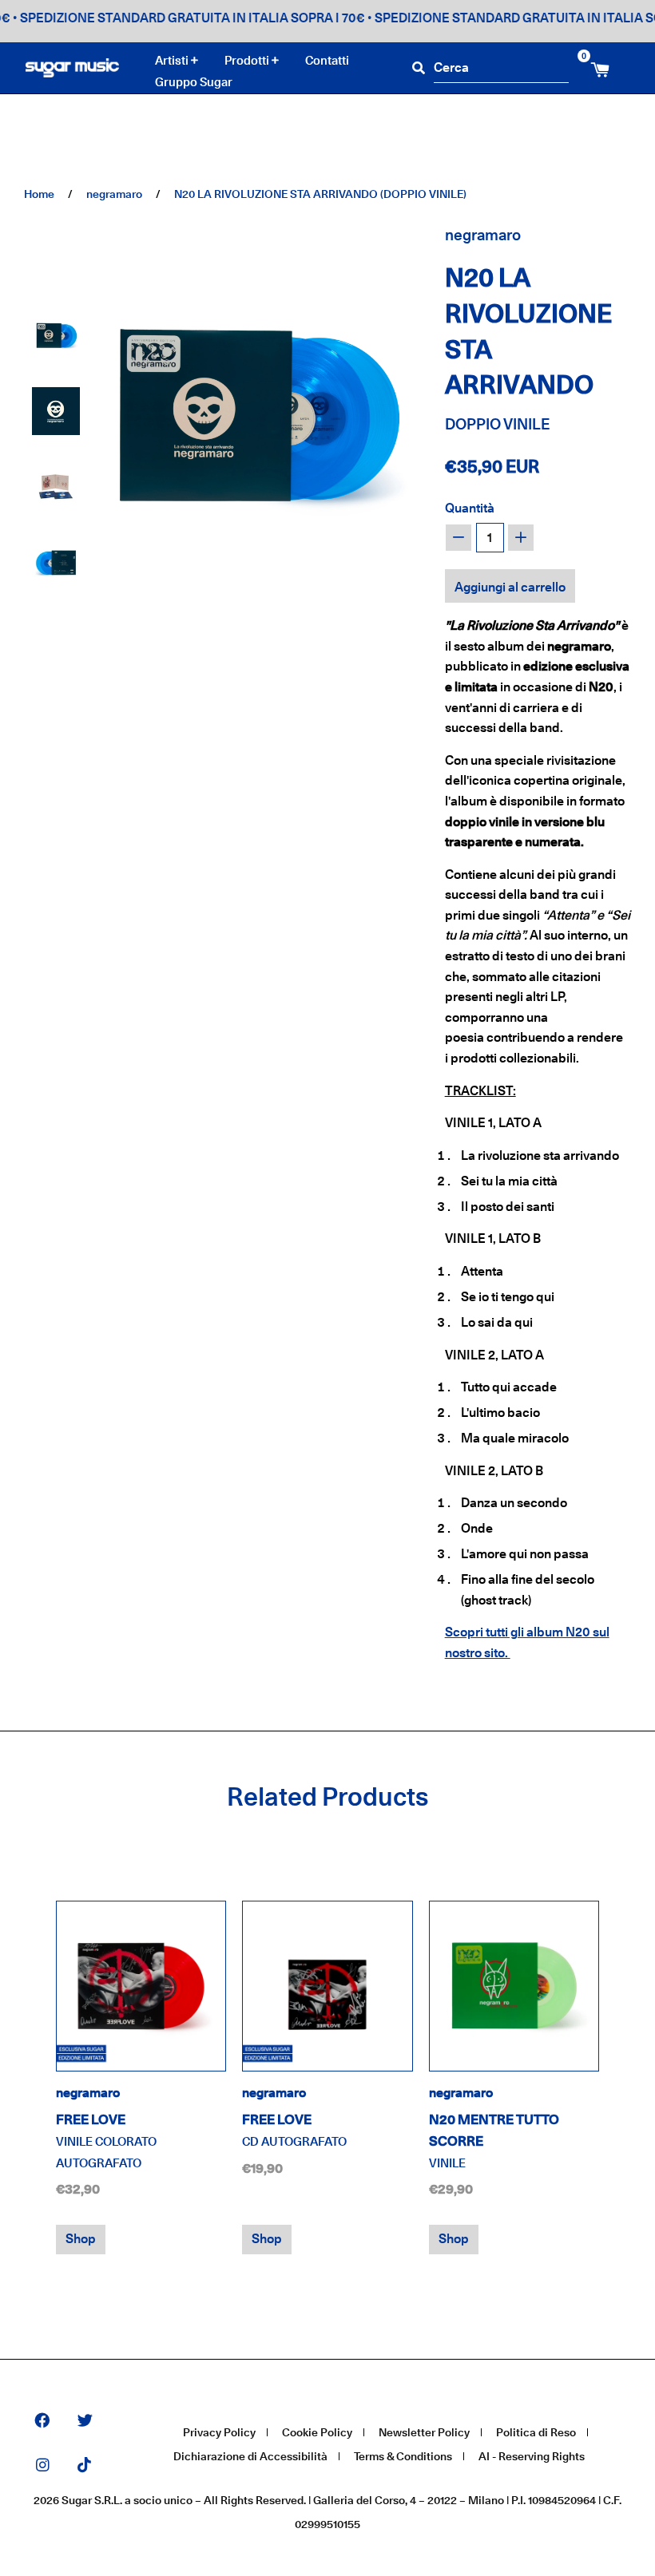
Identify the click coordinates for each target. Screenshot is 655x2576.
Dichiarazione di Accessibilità (250, 2456)
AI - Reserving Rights (532, 2456)
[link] (141, 1986)
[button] (56, 335)
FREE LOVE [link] (106, 2141)
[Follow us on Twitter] (85, 2422)
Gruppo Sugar (194, 82)
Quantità (470, 508)
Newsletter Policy (424, 2432)
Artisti (173, 61)
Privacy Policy (219, 2432)
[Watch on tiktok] (84, 2466)
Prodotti (248, 61)
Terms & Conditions (403, 2456)
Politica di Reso (536, 2432)
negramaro (114, 194)
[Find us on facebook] (42, 2422)
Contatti (327, 60)
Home (39, 194)
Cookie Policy (317, 2432)
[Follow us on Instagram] (43, 2466)
